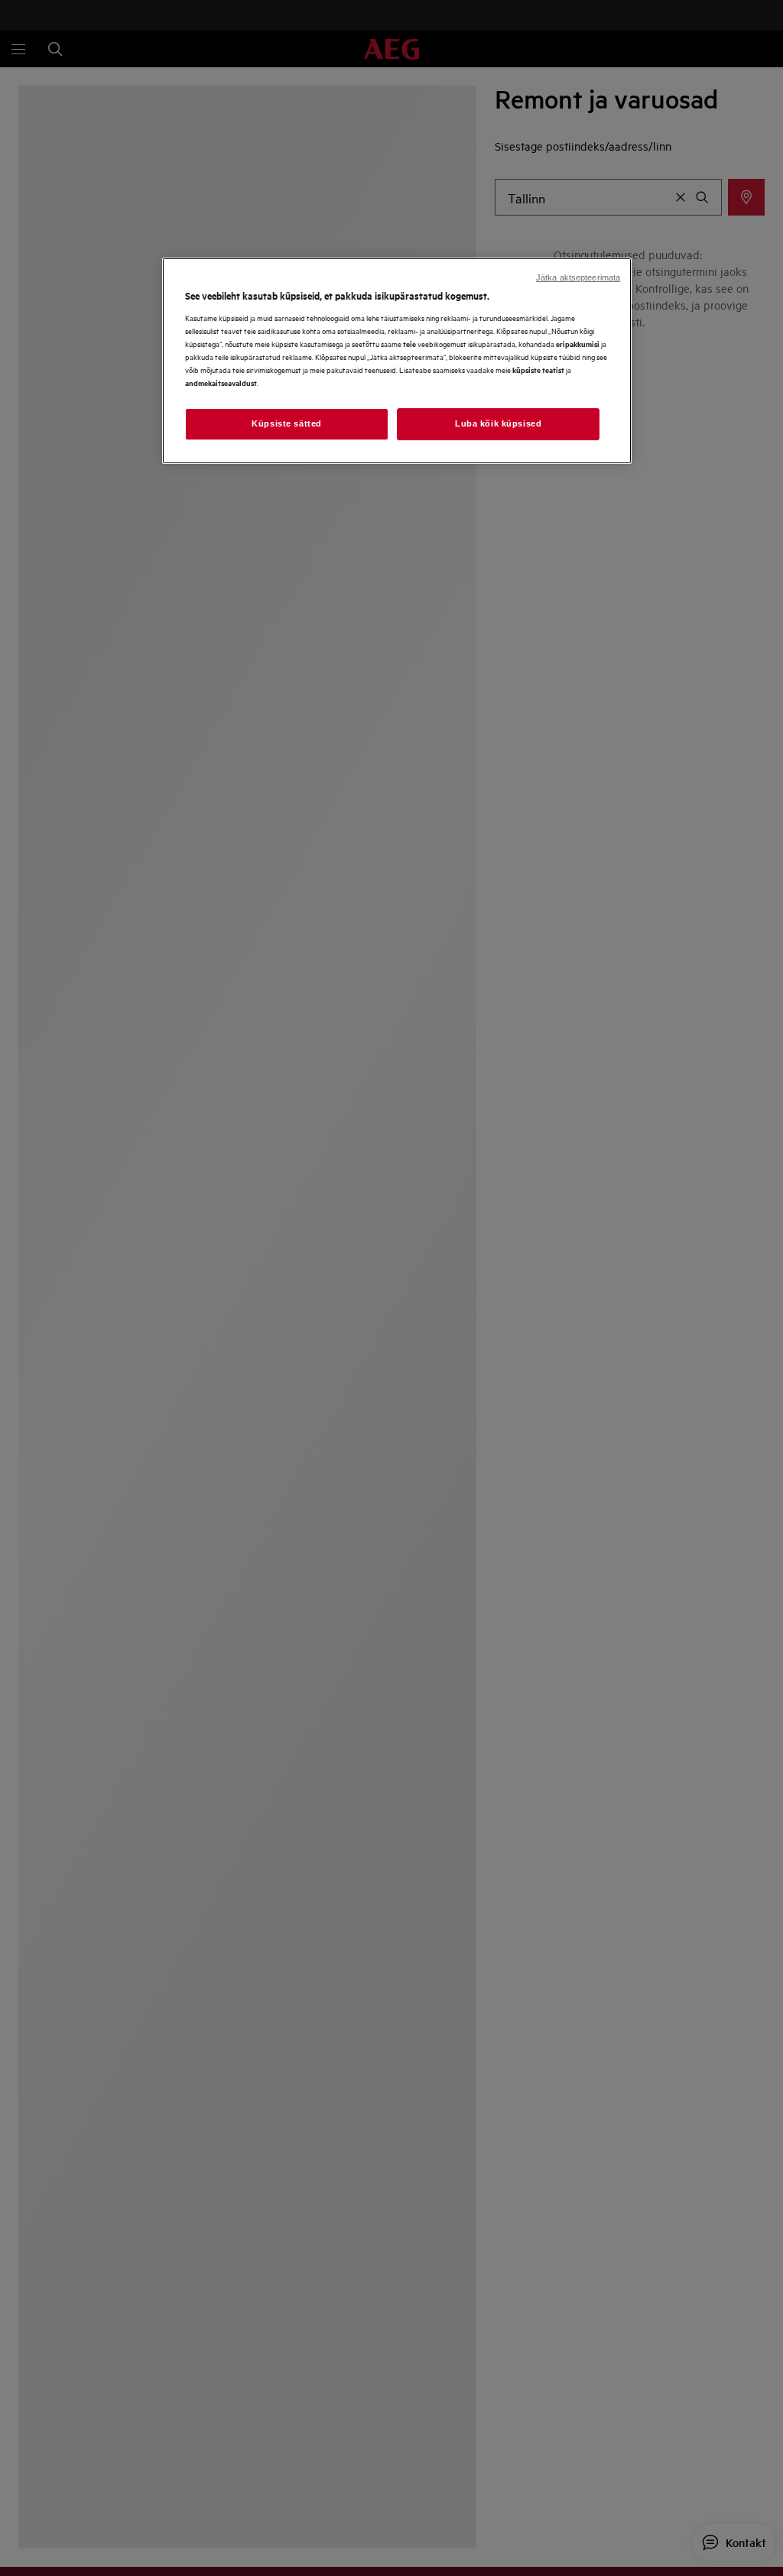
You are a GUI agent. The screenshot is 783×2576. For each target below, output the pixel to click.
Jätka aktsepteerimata (578, 277)
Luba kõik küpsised (498, 423)
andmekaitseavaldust (221, 383)
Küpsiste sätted (287, 423)
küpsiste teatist (538, 370)
